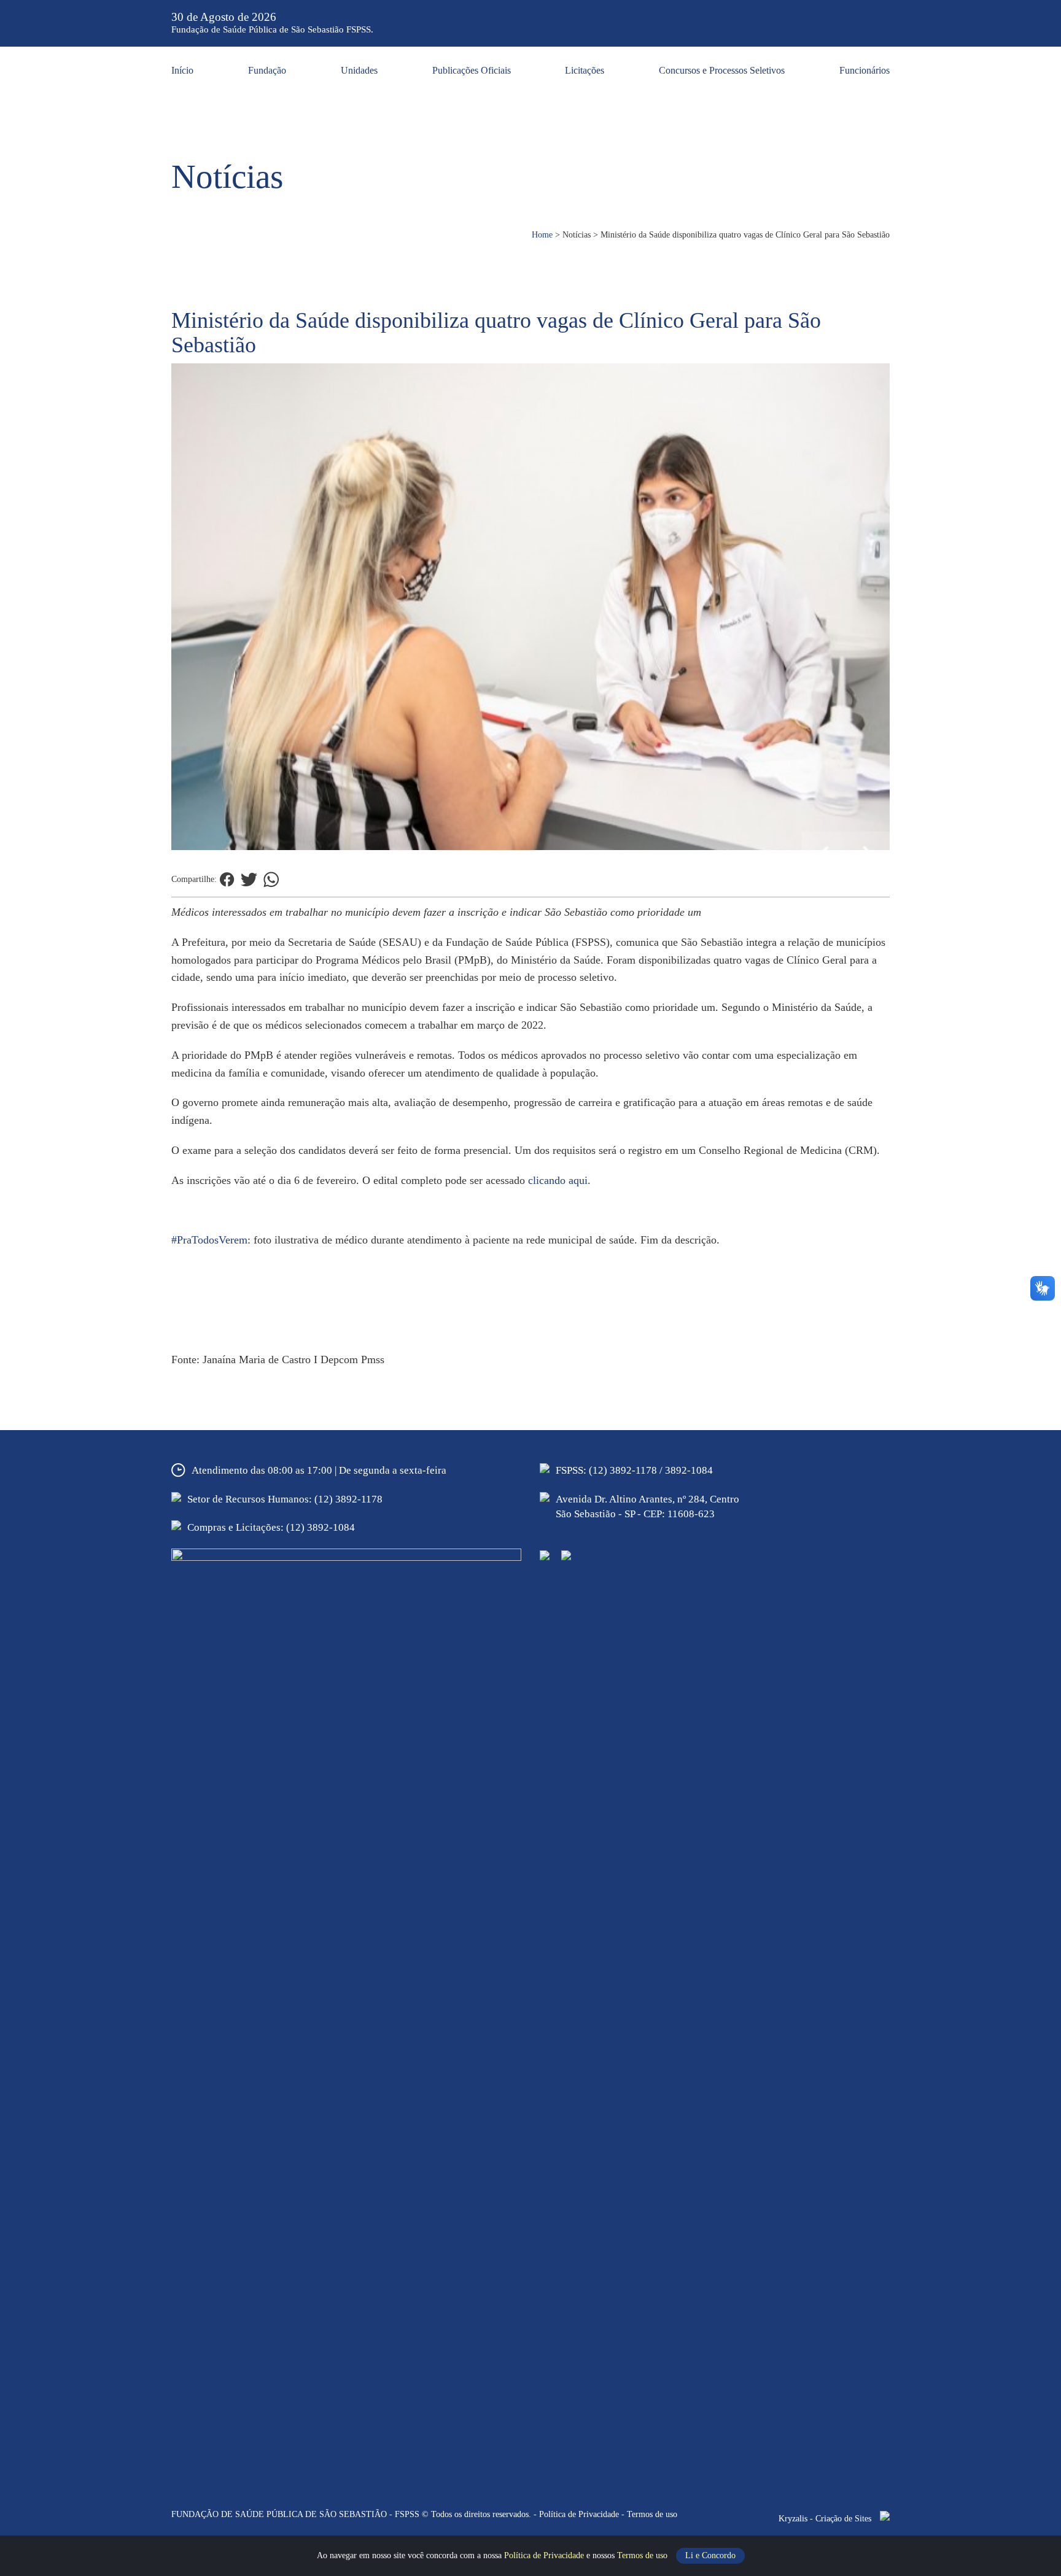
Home (542, 235)
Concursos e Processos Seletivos (722, 70)
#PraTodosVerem (209, 1240)
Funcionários (865, 70)
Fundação (267, 70)
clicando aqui (558, 1180)
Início (182, 70)
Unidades (359, 70)
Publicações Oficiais (472, 70)
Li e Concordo (710, 2555)
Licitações (585, 70)
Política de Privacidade (545, 2555)
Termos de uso (643, 2555)
